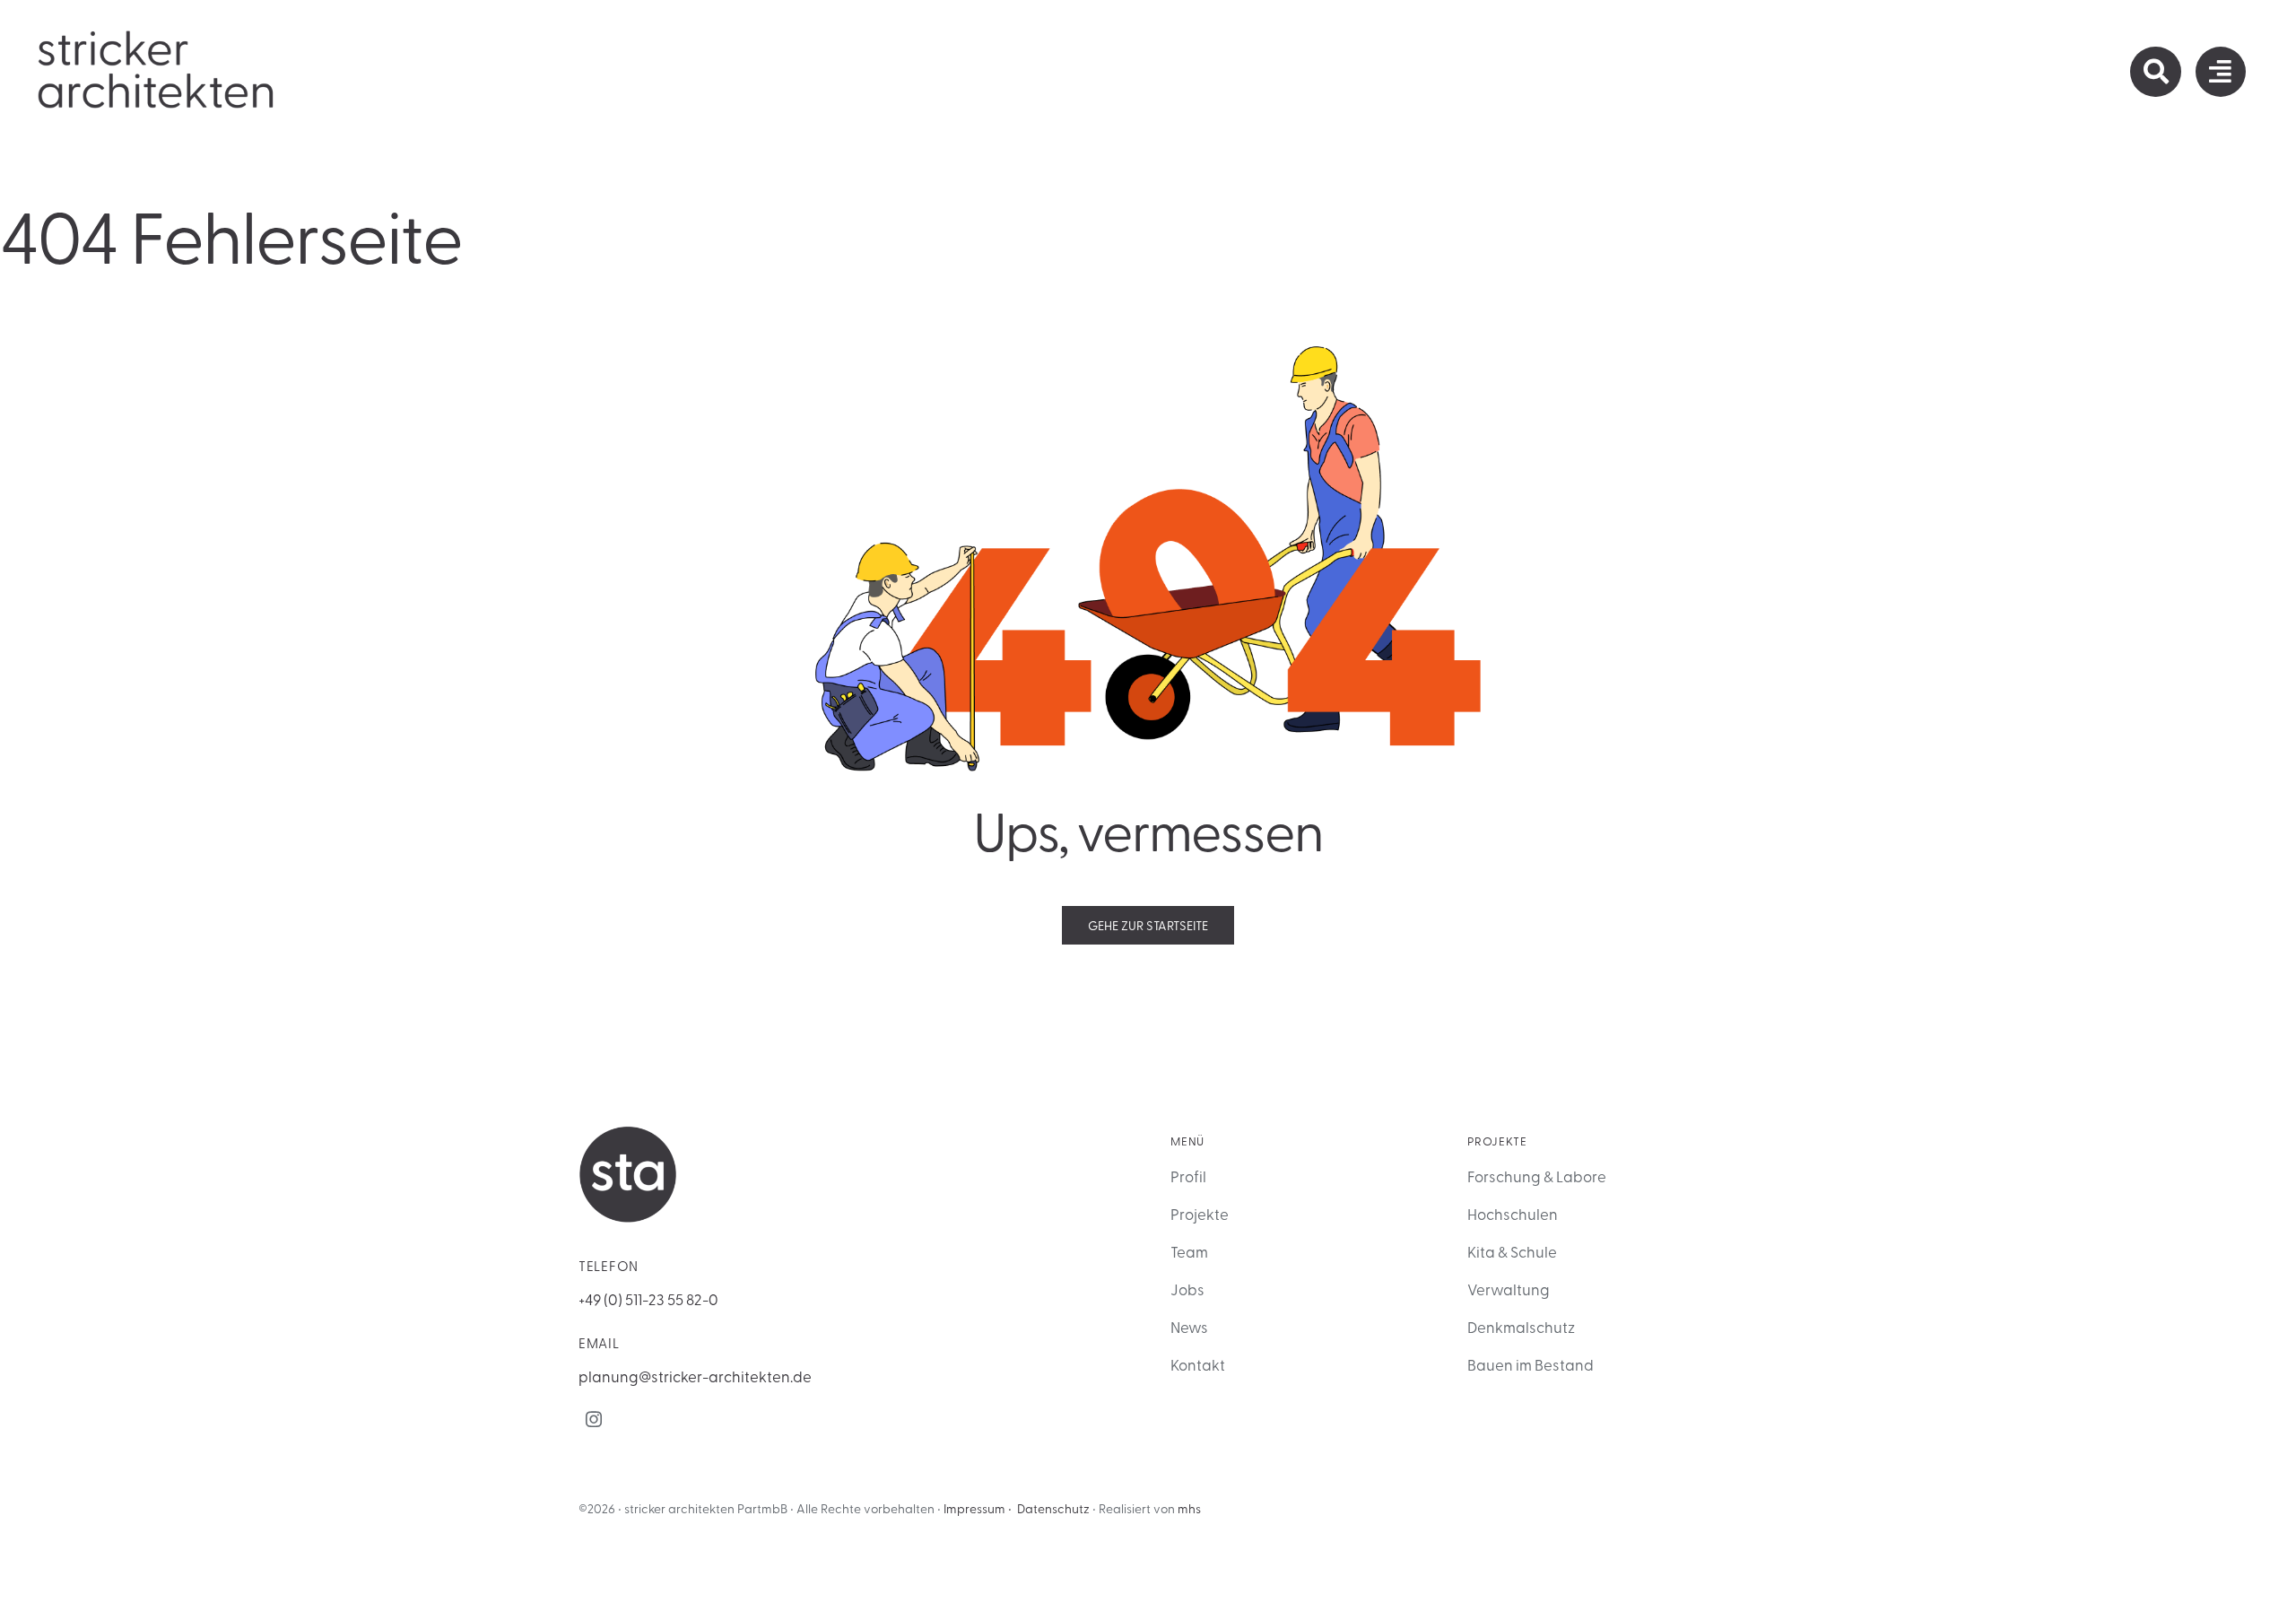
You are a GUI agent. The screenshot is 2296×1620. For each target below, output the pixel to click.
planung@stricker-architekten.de (695, 1376)
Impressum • (978, 1508)
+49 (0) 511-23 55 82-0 (648, 1298)
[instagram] (594, 1419)
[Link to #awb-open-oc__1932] (2221, 72)
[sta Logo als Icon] (628, 1133)
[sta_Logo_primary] (157, 35)
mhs (1189, 1508)
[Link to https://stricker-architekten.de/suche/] (2155, 72)
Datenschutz (1053, 1508)
